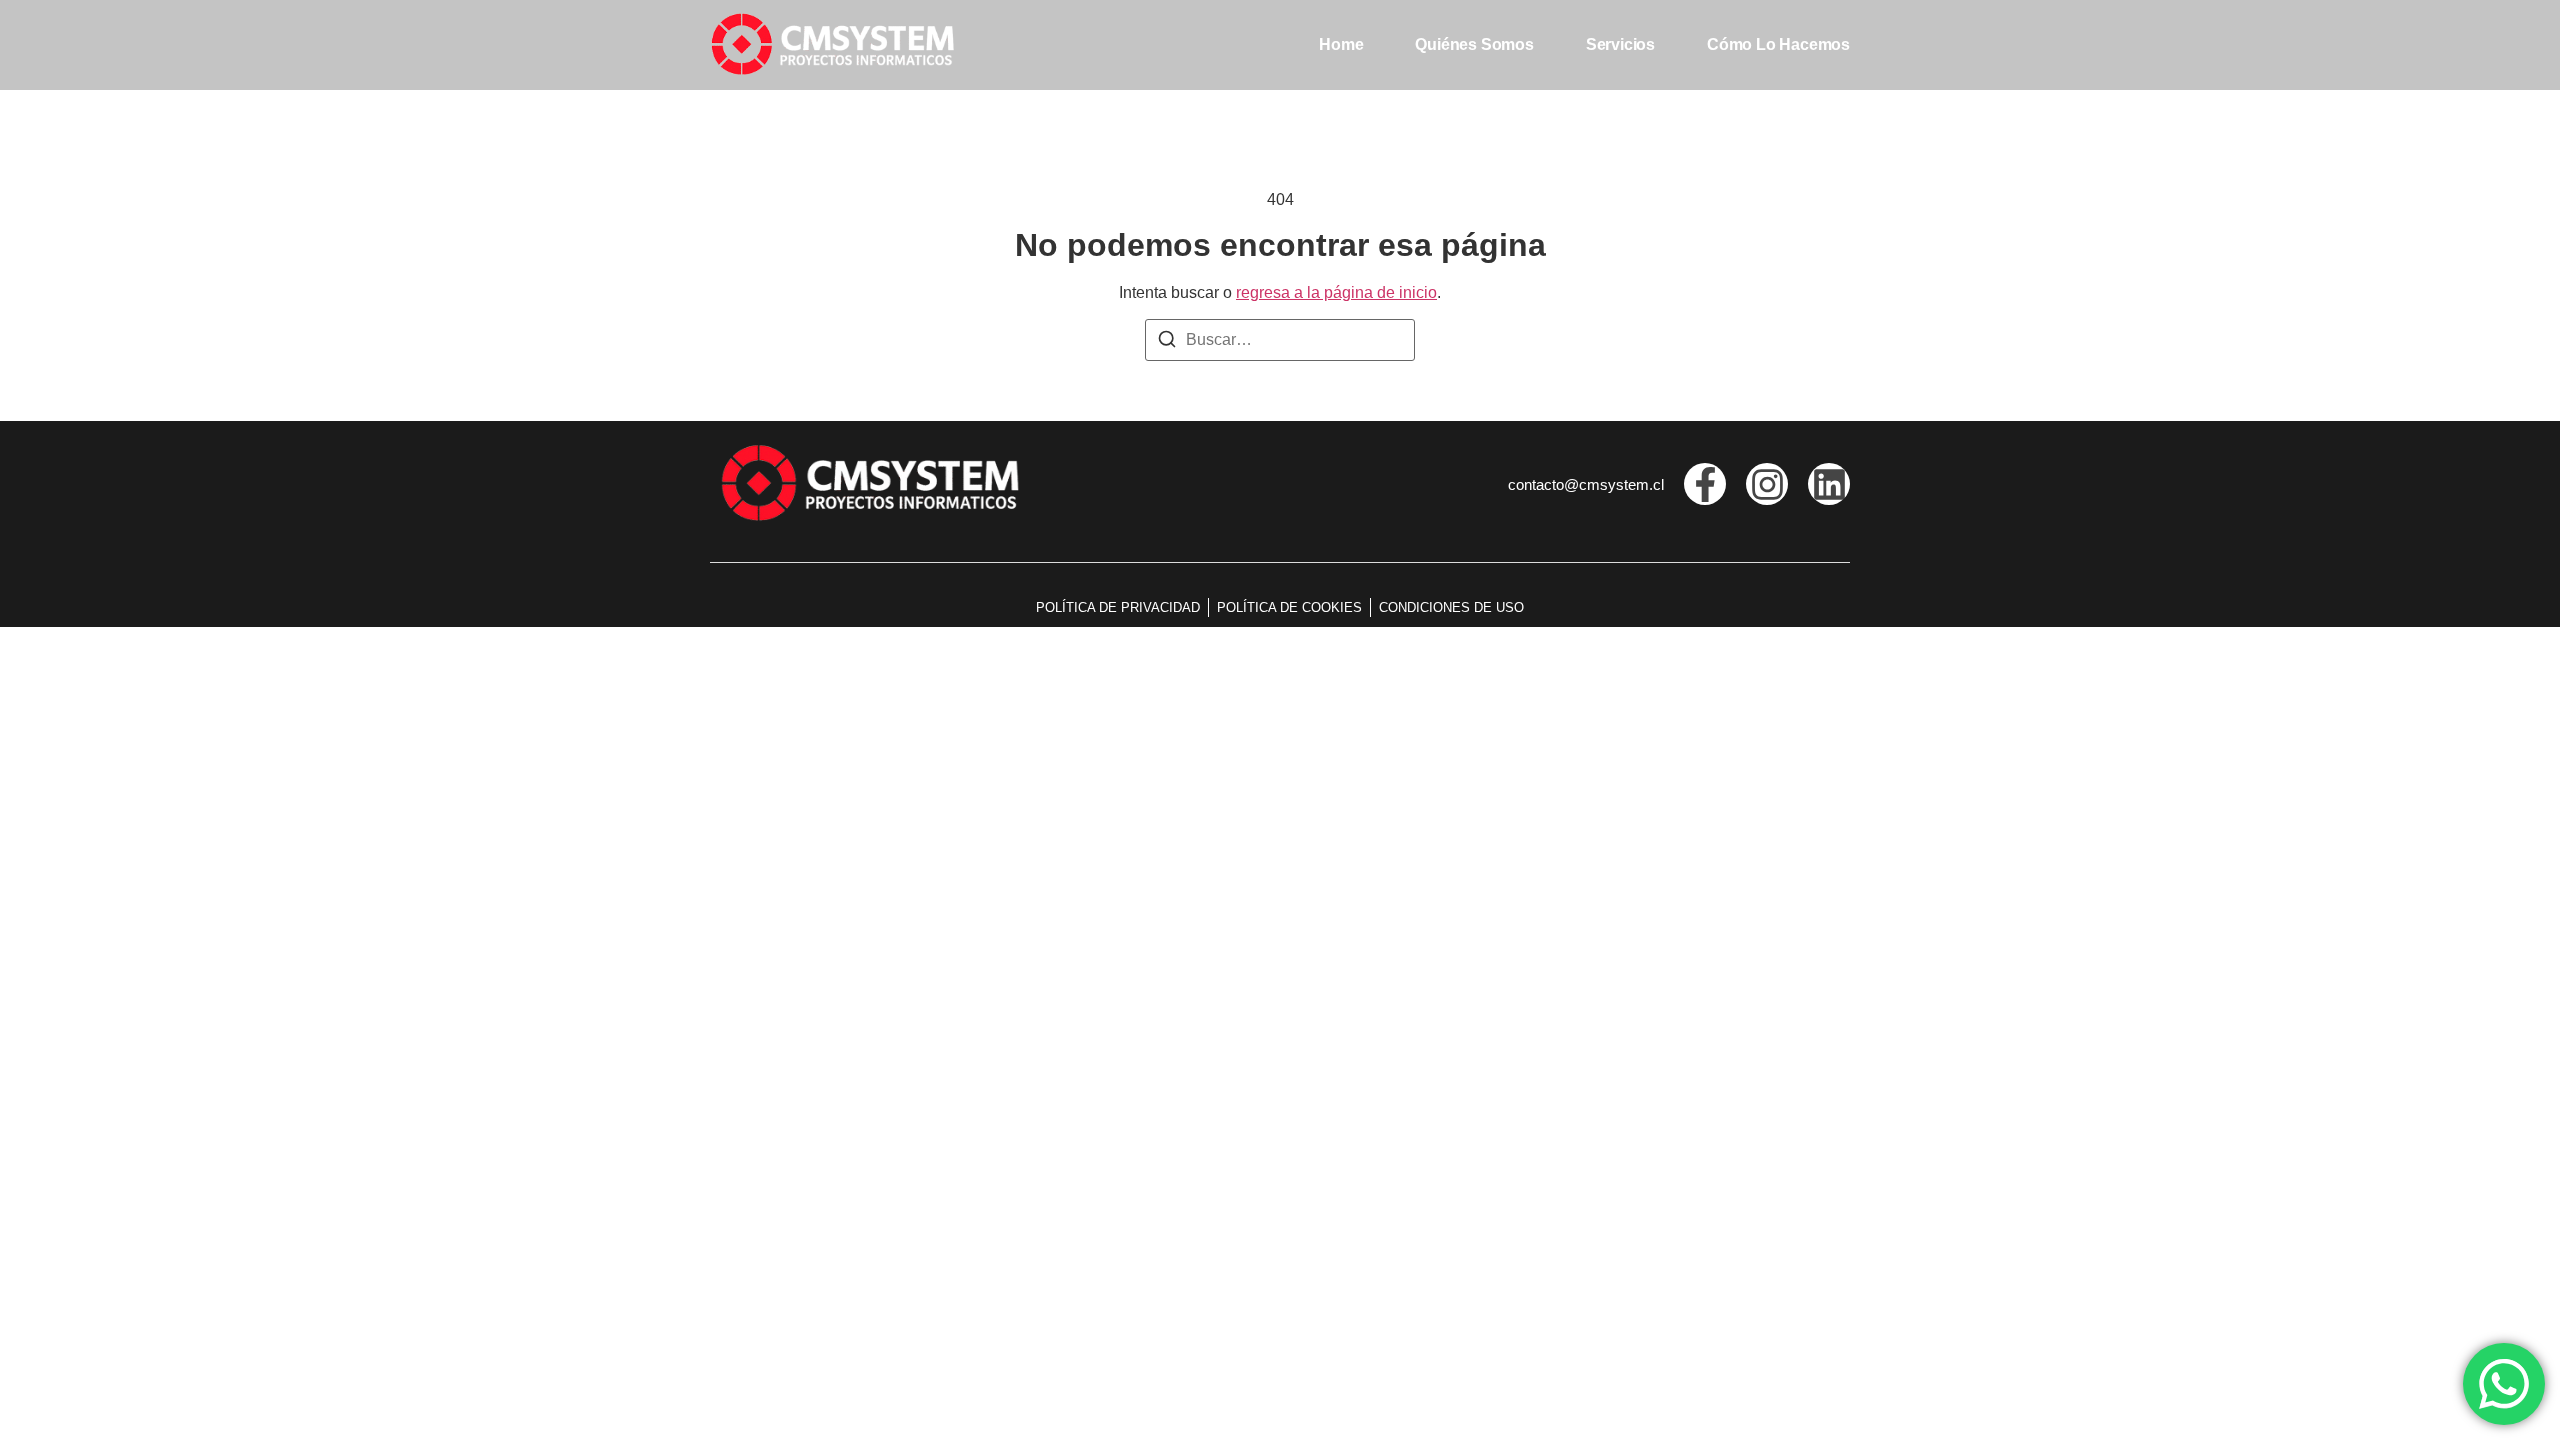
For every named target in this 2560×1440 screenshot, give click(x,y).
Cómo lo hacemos (1778, 44)
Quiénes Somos (1474, 44)
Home (1341, 44)
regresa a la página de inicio (1336, 292)
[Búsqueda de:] (1280, 340)
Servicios (1620, 44)
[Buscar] (1167, 342)
